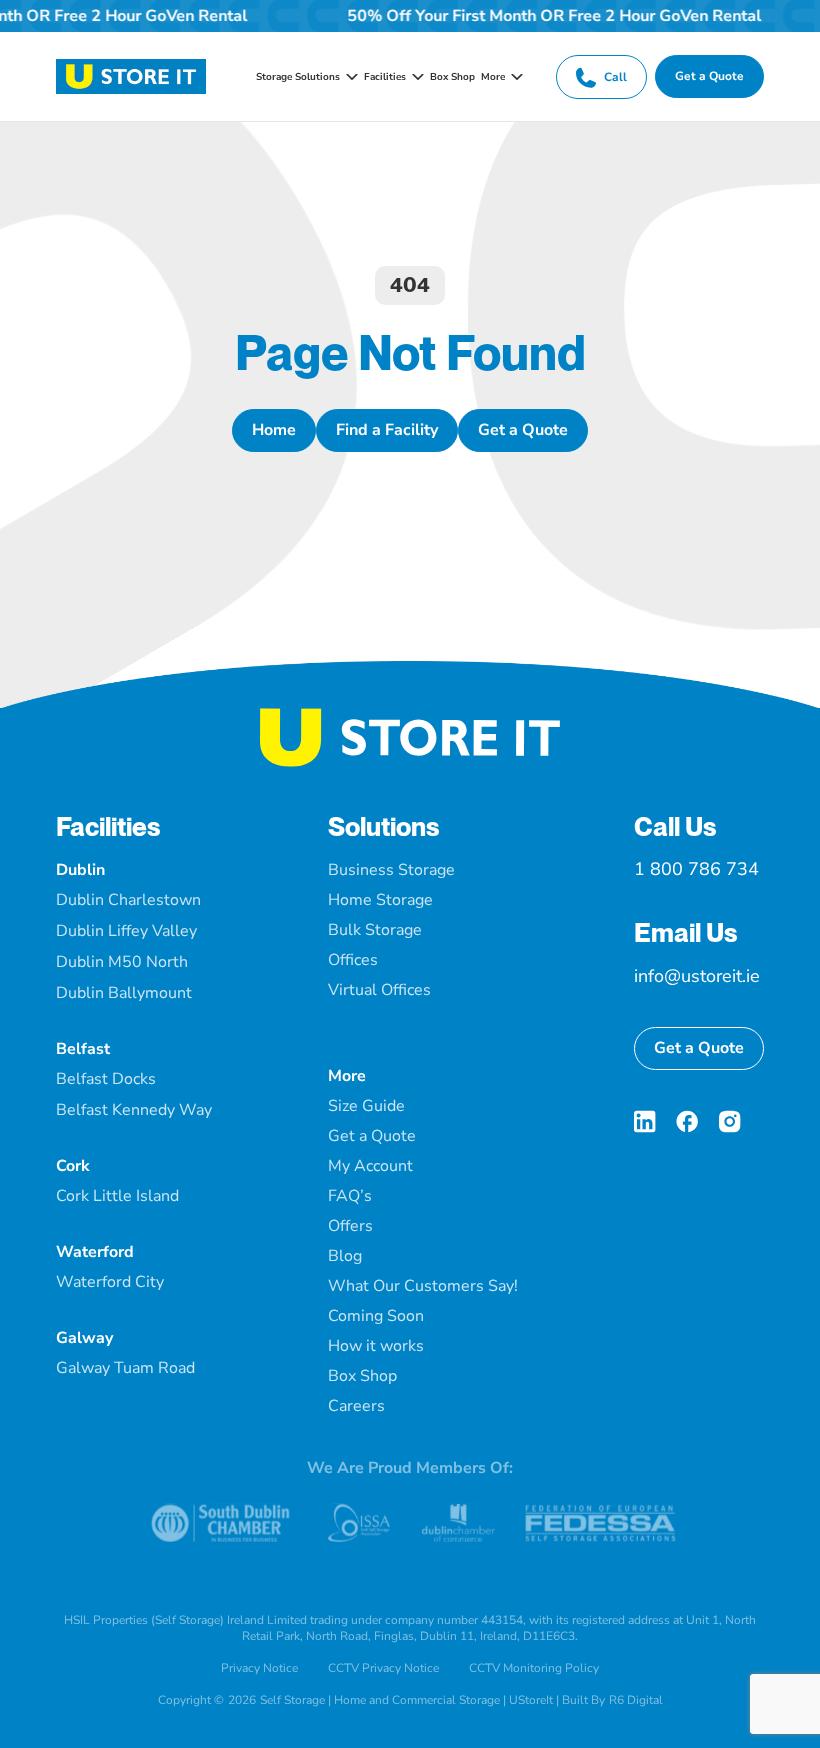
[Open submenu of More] (514, 77)
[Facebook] (687, 1121)
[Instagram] (729, 1121)
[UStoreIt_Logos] (131, 67)
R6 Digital (636, 1700)
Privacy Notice (259, 1668)
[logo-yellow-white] (410, 716)
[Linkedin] (645, 1121)
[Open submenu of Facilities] (415, 77)
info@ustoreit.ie (697, 976)
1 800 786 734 (696, 869)
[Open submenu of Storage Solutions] (349, 77)
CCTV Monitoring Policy (534, 1668)
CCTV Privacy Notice (383, 1668)
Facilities (108, 826)
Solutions (384, 826)
